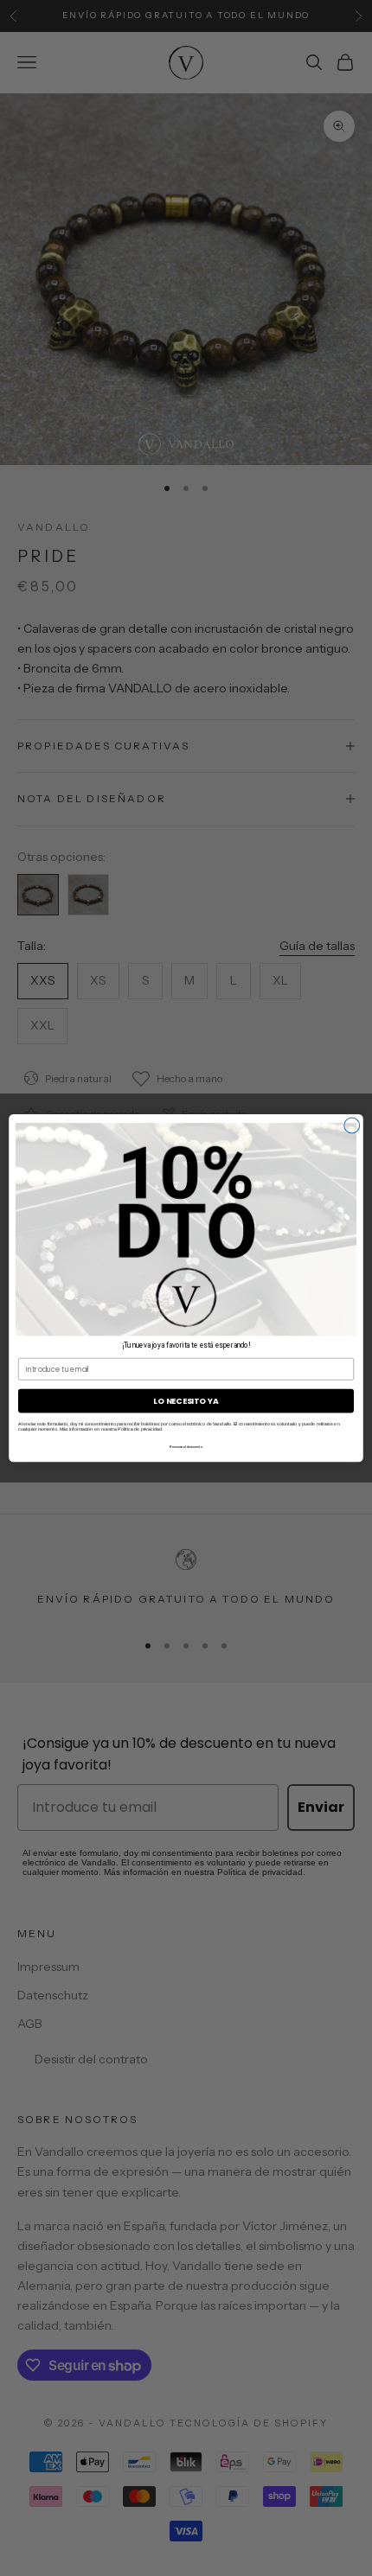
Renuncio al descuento (186, 1446)
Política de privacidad (140, 1429)
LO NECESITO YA (186, 1401)
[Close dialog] (352, 1125)
